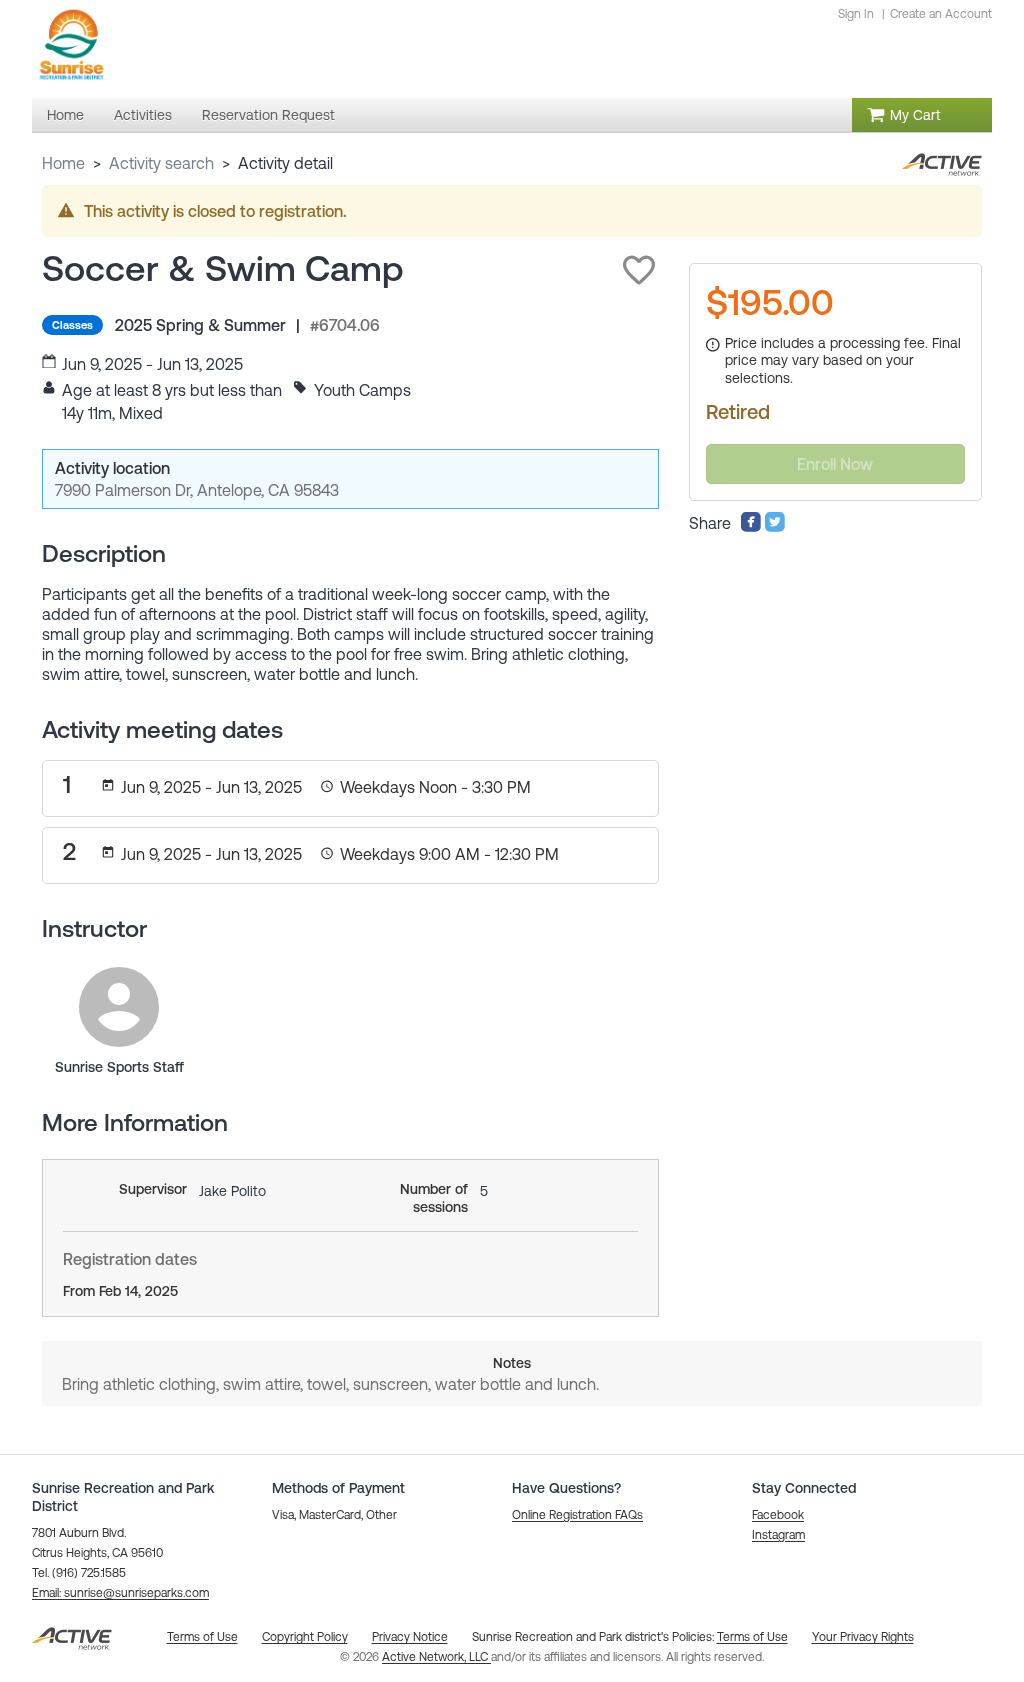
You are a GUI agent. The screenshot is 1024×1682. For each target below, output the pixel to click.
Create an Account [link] (941, 14)
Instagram (778, 1535)
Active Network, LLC (436, 1657)
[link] (119, 1007)
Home (63, 163)
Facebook (778, 1515)
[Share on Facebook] (751, 527)
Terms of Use (752, 1637)
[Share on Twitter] (775, 527)
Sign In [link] (856, 14)
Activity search (161, 163)
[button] (639, 270)
